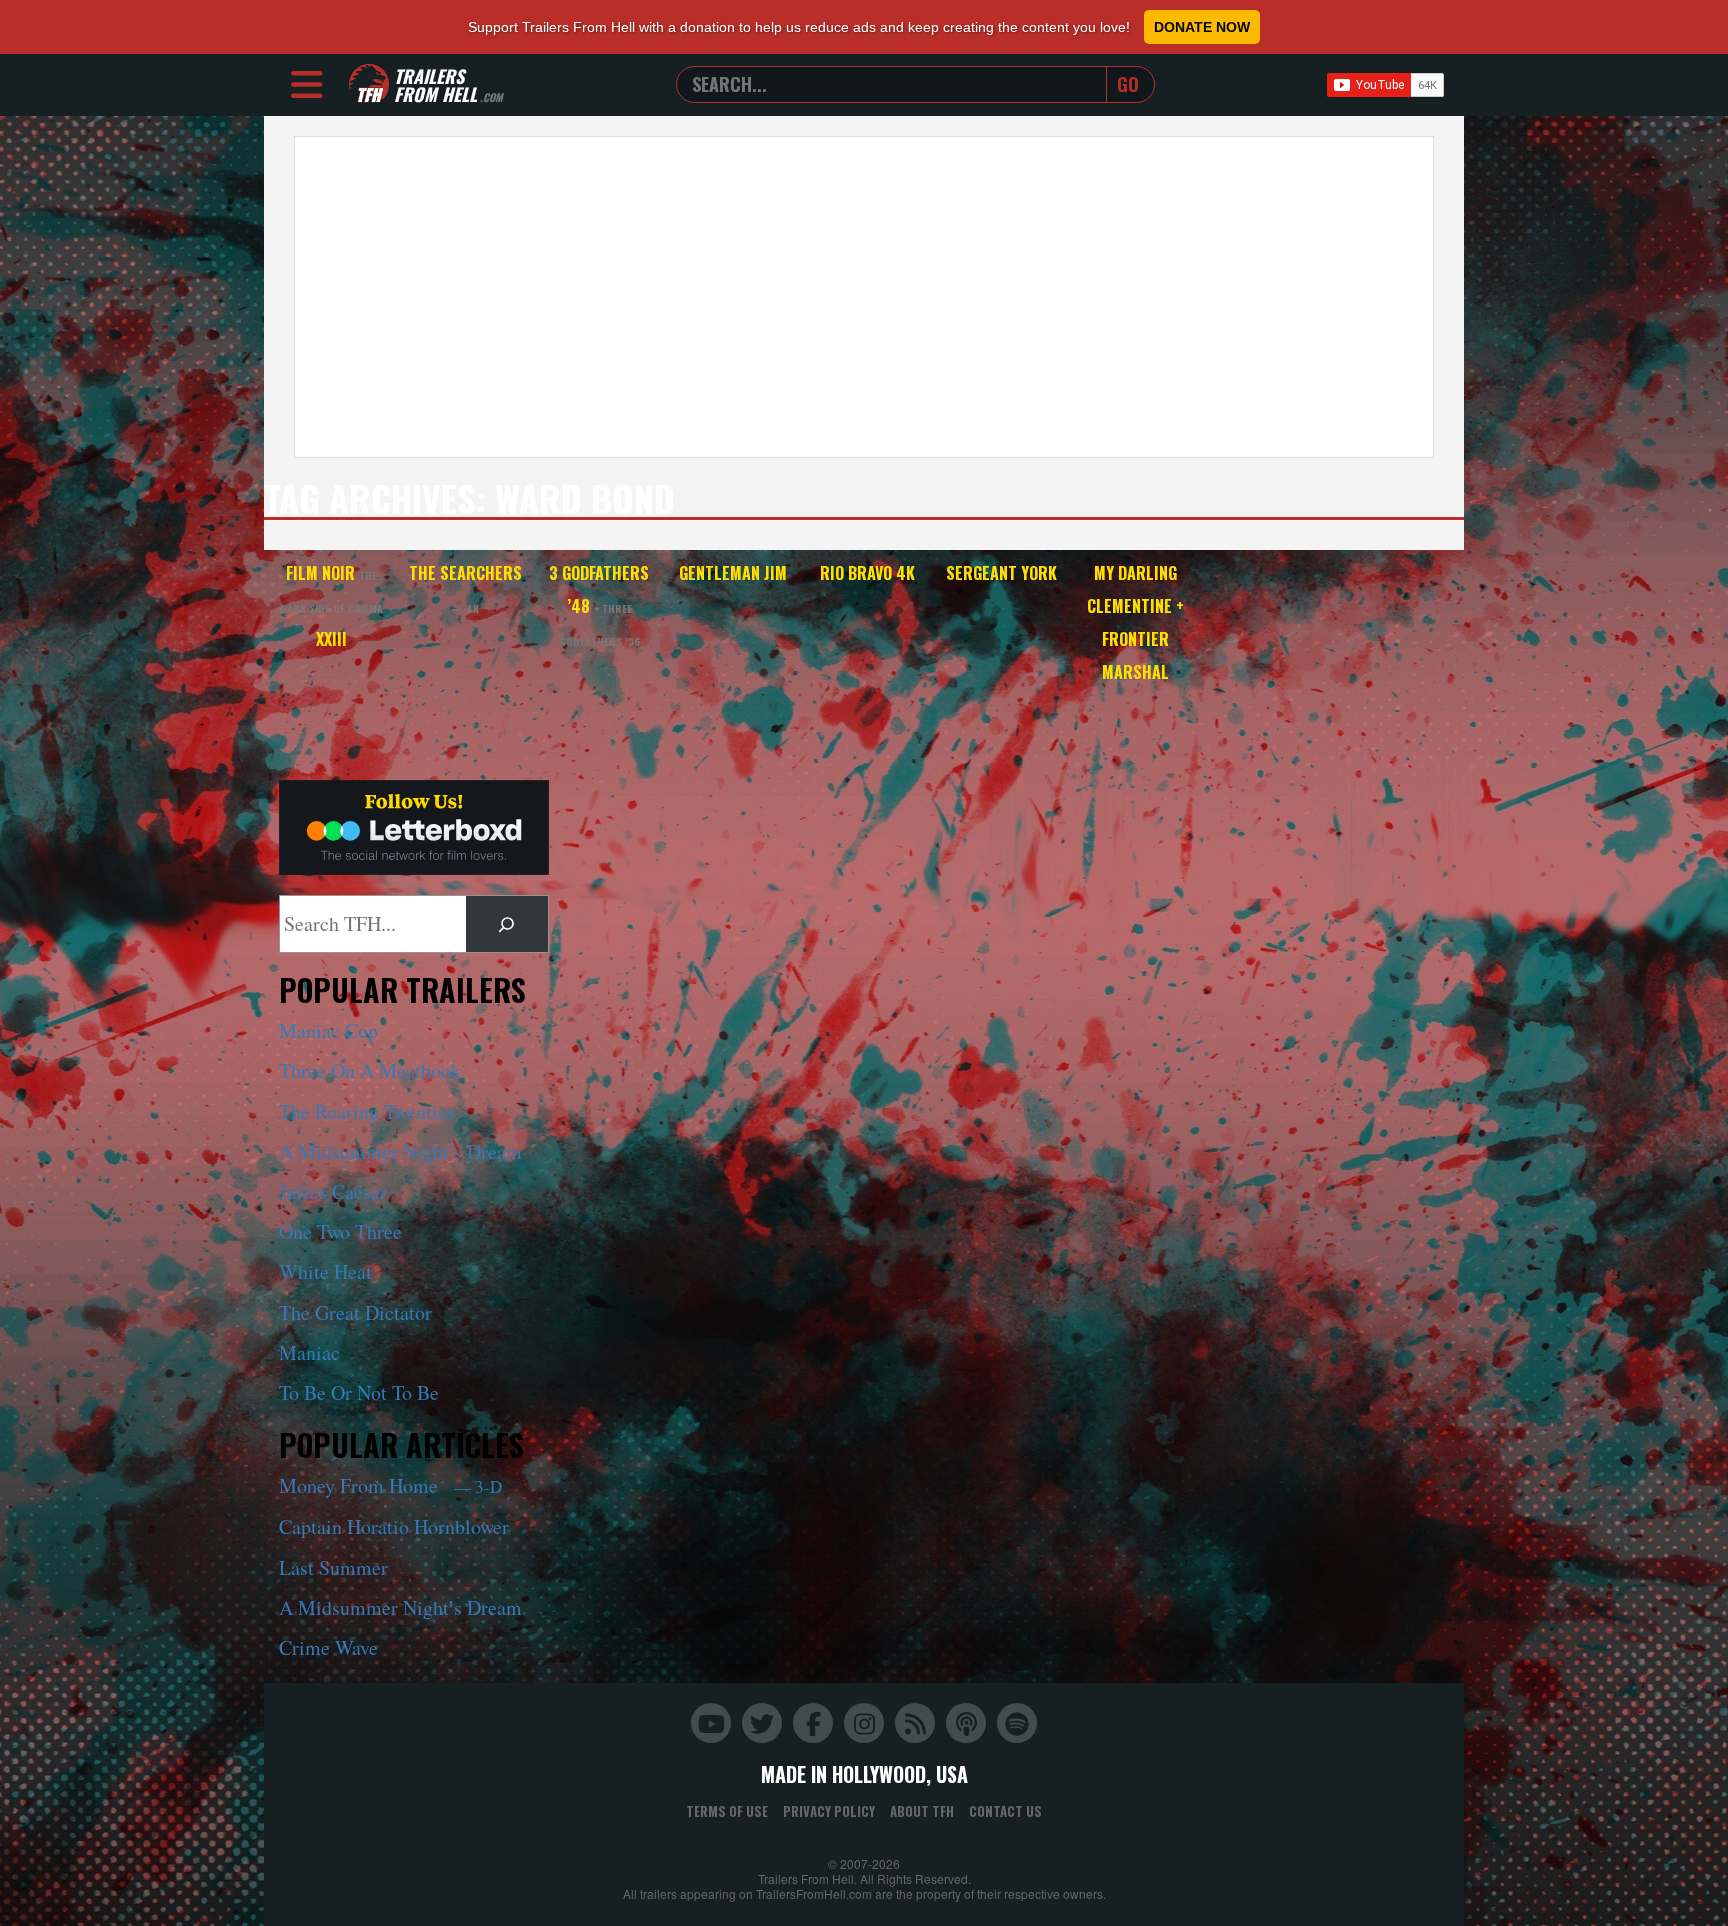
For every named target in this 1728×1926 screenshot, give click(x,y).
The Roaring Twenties (367, 1111)
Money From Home (390, 1485)
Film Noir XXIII (331, 606)
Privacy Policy (829, 1811)
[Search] (507, 924)
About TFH (922, 1811)
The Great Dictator (355, 1312)
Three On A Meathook (370, 1070)
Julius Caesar (333, 1191)
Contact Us (1005, 1811)
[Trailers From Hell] (369, 84)
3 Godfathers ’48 (599, 605)
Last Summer (333, 1567)
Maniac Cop (328, 1030)
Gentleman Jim (733, 573)
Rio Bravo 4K (867, 573)
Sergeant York (1001, 573)
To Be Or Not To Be (359, 1392)
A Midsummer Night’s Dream (400, 1151)
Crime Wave (328, 1647)
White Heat (325, 1271)
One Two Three (340, 1231)
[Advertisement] (864, 297)
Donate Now (1202, 27)
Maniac (309, 1352)
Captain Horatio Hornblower (394, 1526)
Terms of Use (727, 1811)
